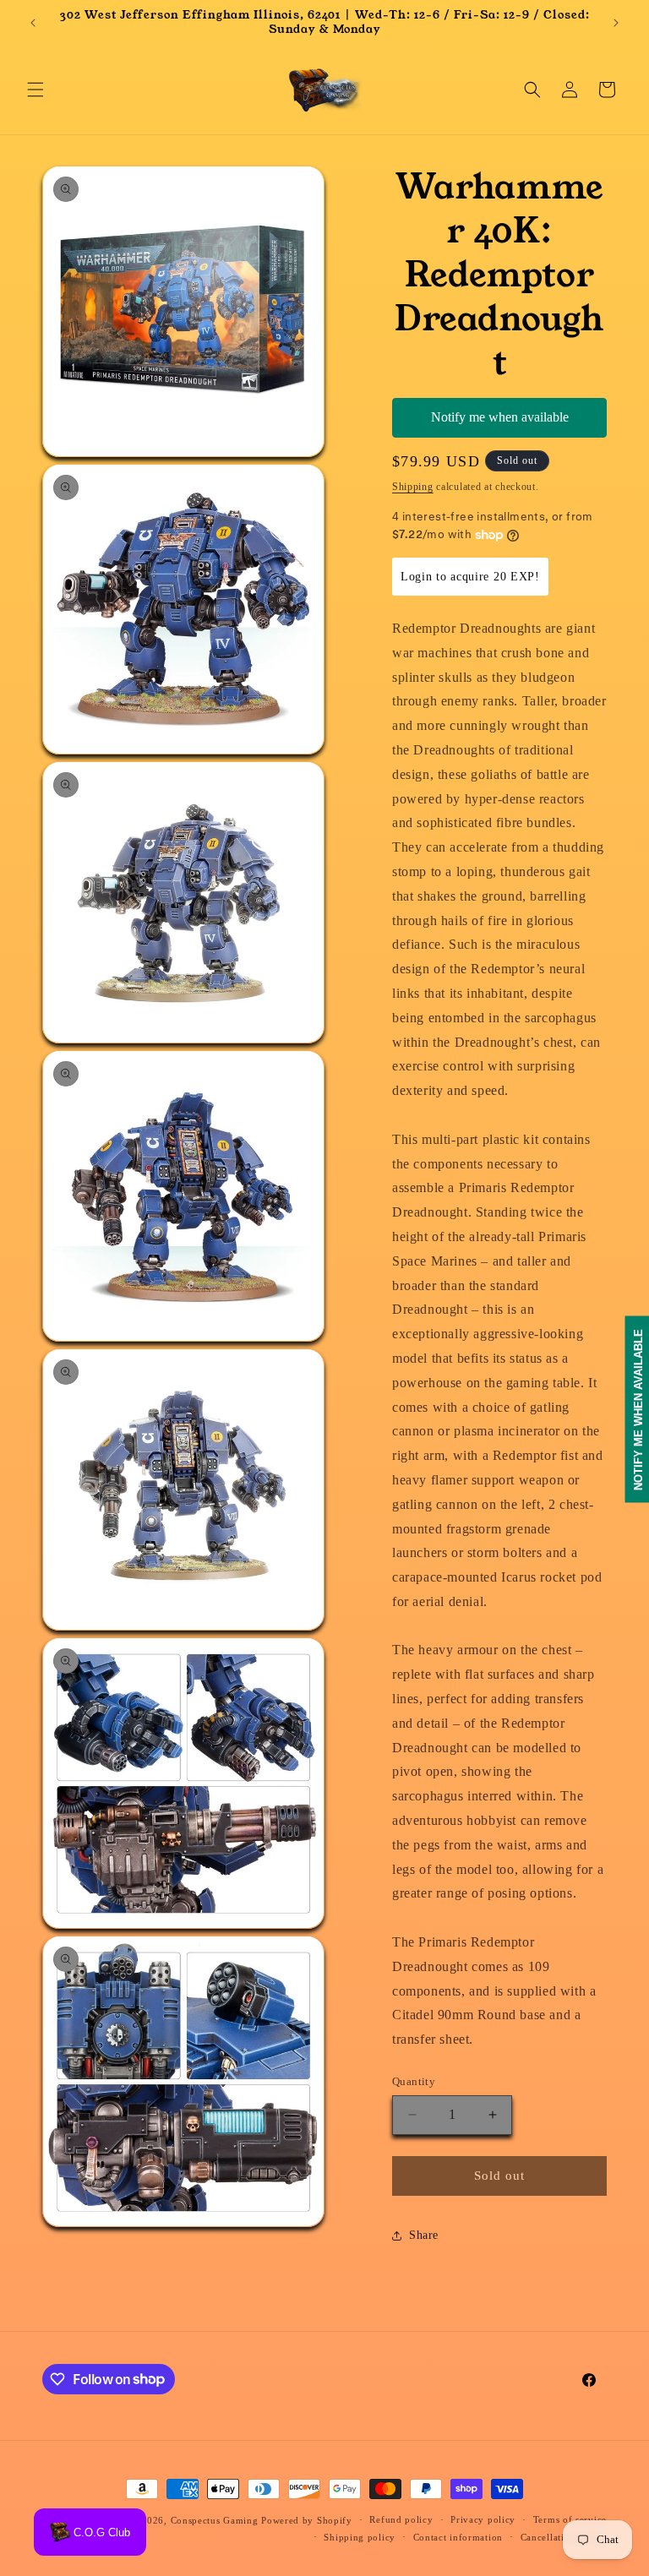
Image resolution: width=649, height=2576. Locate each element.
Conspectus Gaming (215, 2520)
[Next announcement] (616, 23)
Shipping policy (360, 2537)
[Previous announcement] (33, 23)
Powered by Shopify (307, 2520)
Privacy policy (483, 2519)
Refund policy (401, 2519)
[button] (35, 90)
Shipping (413, 487)
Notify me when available (500, 417)
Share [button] (424, 2235)
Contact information (458, 2537)
